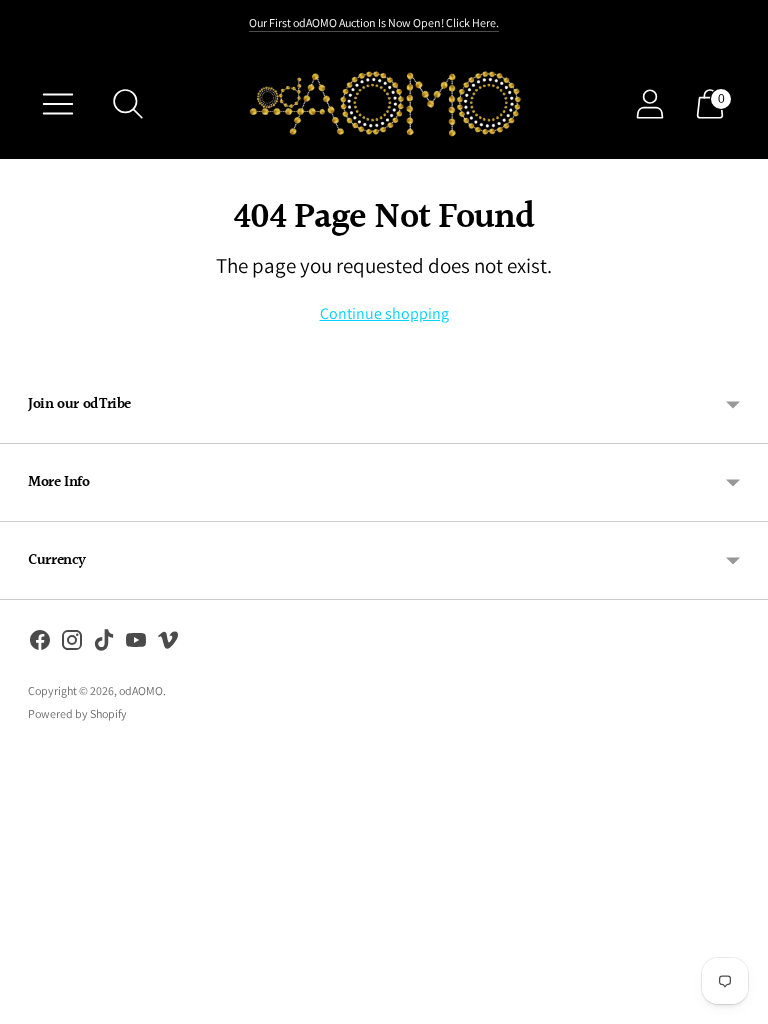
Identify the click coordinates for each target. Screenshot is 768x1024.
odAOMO (141, 690)
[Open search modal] (128, 104)
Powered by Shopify (77, 713)
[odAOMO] (383, 103)
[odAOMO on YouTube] (136, 644)
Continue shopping (384, 313)
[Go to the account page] (650, 104)
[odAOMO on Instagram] (72, 644)
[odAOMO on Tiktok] (104, 644)
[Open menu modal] (58, 104)
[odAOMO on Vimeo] (168, 644)
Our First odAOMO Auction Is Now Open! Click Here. (374, 22)
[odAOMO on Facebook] (40, 644)
